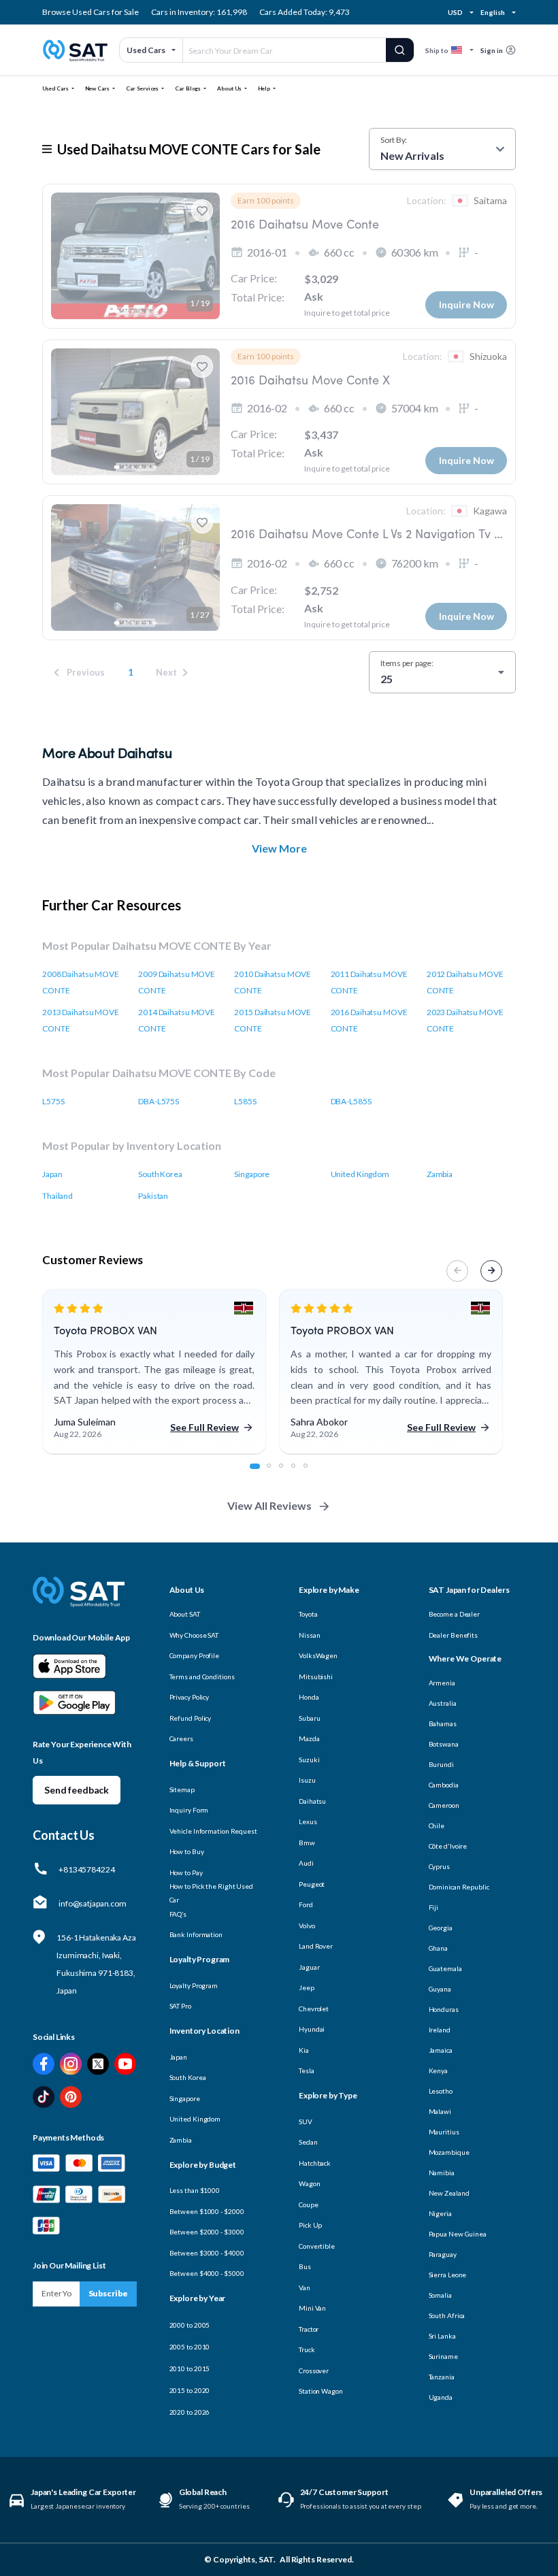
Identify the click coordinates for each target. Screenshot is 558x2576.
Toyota (308, 1614)
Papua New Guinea (458, 2234)
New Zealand (449, 2193)
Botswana (444, 1744)
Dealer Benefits (454, 1635)
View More (279, 848)
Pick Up (310, 2225)
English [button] (492, 12)
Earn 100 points (266, 200)
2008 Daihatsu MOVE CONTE (81, 982)
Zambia (440, 1174)
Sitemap (182, 1789)
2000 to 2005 (190, 2325)
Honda (309, 1697)
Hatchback (315, 2163)
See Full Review (204, 1427)
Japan (52, 1174)
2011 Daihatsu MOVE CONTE (369, 982)
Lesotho (441, 2091)
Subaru (309, 1718)
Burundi (441, 1764)
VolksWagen (318, 1655)
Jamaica (441, 2050)
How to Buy (187, 1851)
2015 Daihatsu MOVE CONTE (273, 1020)
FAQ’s (178, 1914)
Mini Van (312, 2308)
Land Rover (316, 1946)
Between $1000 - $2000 (207, 2211)
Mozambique (449, 2152)
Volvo (307, 1926)
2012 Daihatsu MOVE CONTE (465, 982)
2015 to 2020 (190, 2390)
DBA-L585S (351, 1101)
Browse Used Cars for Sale (91, 12)
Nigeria (440, 2213)
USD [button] (455, 12)
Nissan (309, 1635)
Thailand (58, 1196)
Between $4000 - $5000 (207, 2273)
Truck (307, 2349)
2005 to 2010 (190, 2347)
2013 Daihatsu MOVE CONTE (81, 1020)
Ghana (439, 1948)
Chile (437, 1826)
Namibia (442, 2173)
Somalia (440, 2295)
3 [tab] (289, 1473)
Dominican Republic (459, 1887)
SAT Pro (180, 2006)
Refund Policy (191, 1718)
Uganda (441, 2397)
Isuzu (307, 1780)
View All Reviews (269, 1505)
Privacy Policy (190, 1697)
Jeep (307, 1987)
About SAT (185, 1614)
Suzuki (309, 1760)
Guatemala (445, 1968)
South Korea (160, 1174)
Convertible (317, 2246)
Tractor (309, 2329)
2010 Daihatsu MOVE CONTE (273, 982)
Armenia (442, 1683)
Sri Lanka (442, 2336)
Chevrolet (314, 2009)
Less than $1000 (195, 2190)
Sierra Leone (448, 2275)
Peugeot (312, 1884)
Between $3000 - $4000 (207, 2253)
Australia (443, 1703)
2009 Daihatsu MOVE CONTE (177, 982)
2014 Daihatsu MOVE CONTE (177, 1020)
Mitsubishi (316, 1677)
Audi (306, 1863)
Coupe (309, 2205)
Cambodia (444, 1785)
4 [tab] (301, 1473)
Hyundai (312, 2029)
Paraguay (443, 2254)
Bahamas (443, 1723)
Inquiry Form (189, 1810)
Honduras (444, 2009)
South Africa (447, 2315)
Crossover (314, 2371)
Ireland (440, 2030)
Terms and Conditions (202, 1677)
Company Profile (195, 1655)
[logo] (79, 1601)
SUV (306, 2121)
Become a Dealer (455, 1614)
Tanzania (442, 2377)
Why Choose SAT (194, 1635)
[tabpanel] (154, 1372)
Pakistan (153, 1196)
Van (305, 2288)
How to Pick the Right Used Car (211, 1893)
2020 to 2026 (190, 2412)
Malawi (440, 2111)
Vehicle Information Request (213, 1831)
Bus (305, 2266)
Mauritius (444, 2132)
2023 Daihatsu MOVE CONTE (465, 1020)
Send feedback (77, 1790)
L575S (53, 1101)
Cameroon (444, 1805)
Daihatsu (312, 1801)
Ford (306, 1904)
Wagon (310, 2183)
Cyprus (439, 1866)
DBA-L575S (159, 1101)
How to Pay (186, 1872)
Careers (181, 1738)
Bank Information (196, 1934)
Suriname (443, 2356)
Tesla (307, 2070)
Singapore (252, 1174)
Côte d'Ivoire (448, 1846)
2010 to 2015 (190, 2368)
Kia (304, 2050)
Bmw (307, 1843)
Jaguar (309, 1967)
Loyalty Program (194, 1985)
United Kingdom (360, 1174)
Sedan (308, 2142)
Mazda (309, 1738)
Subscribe (108, 2293)
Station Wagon (321, 2391)
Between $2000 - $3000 (207, 2232)
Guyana (440, 1989)
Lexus (308, 1821)
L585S (245, 1101)
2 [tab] (276, 1473)
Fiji (434, 1907)
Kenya (439, 2070)
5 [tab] (313, 1473)
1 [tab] (259, 1473)
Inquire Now (466, 304)
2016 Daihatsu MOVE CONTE (369, 1020)
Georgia (441, 1928)
